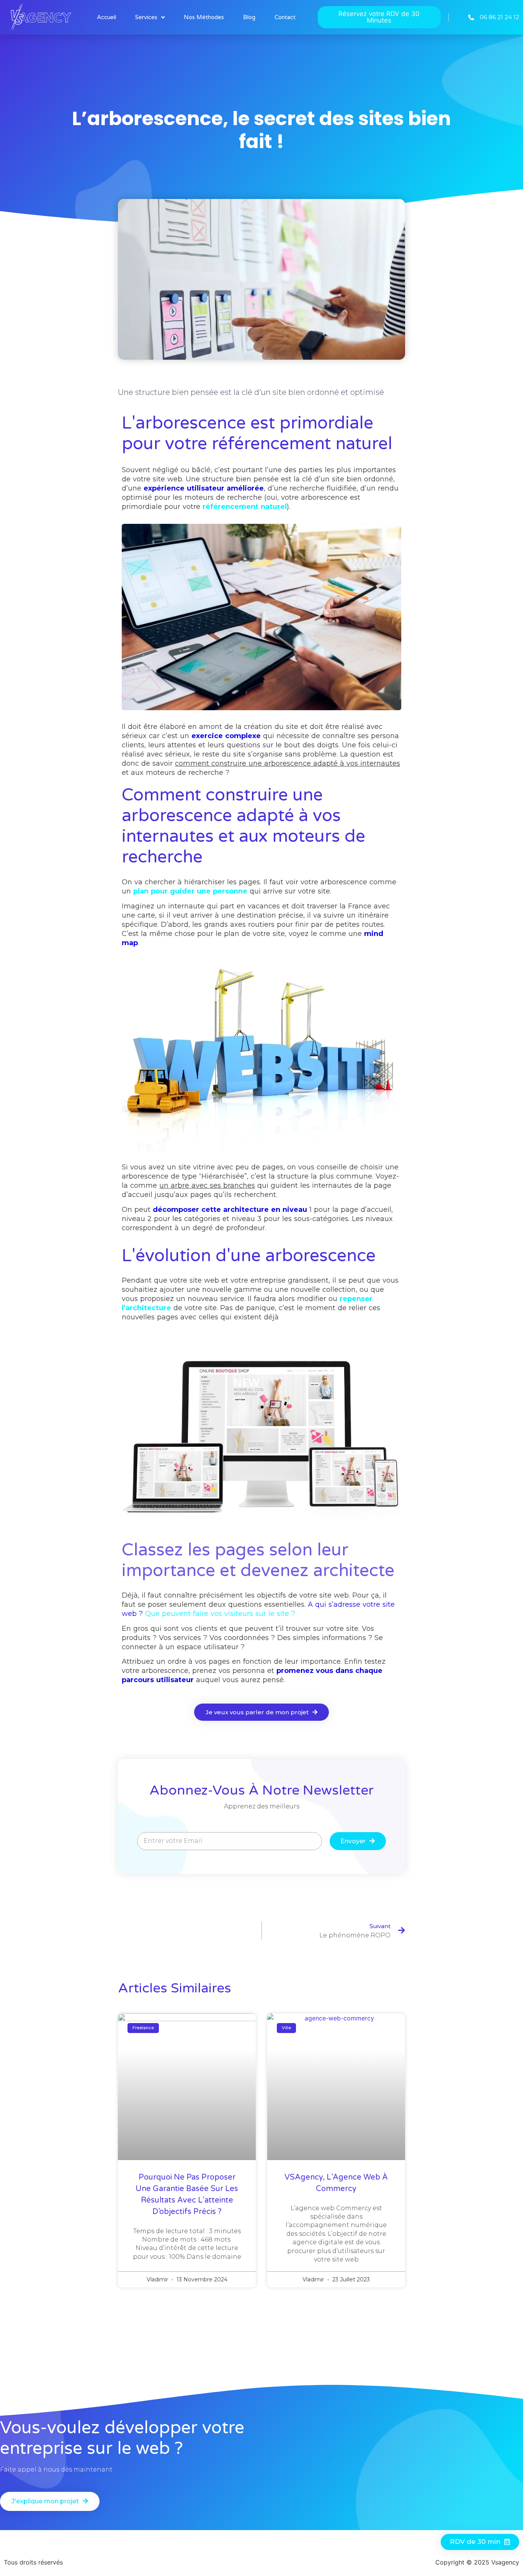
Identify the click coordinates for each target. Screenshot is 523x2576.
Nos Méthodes (204, 17)
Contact (285, 17)
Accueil (106, 17)
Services (146, 17)
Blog (249, 17)
